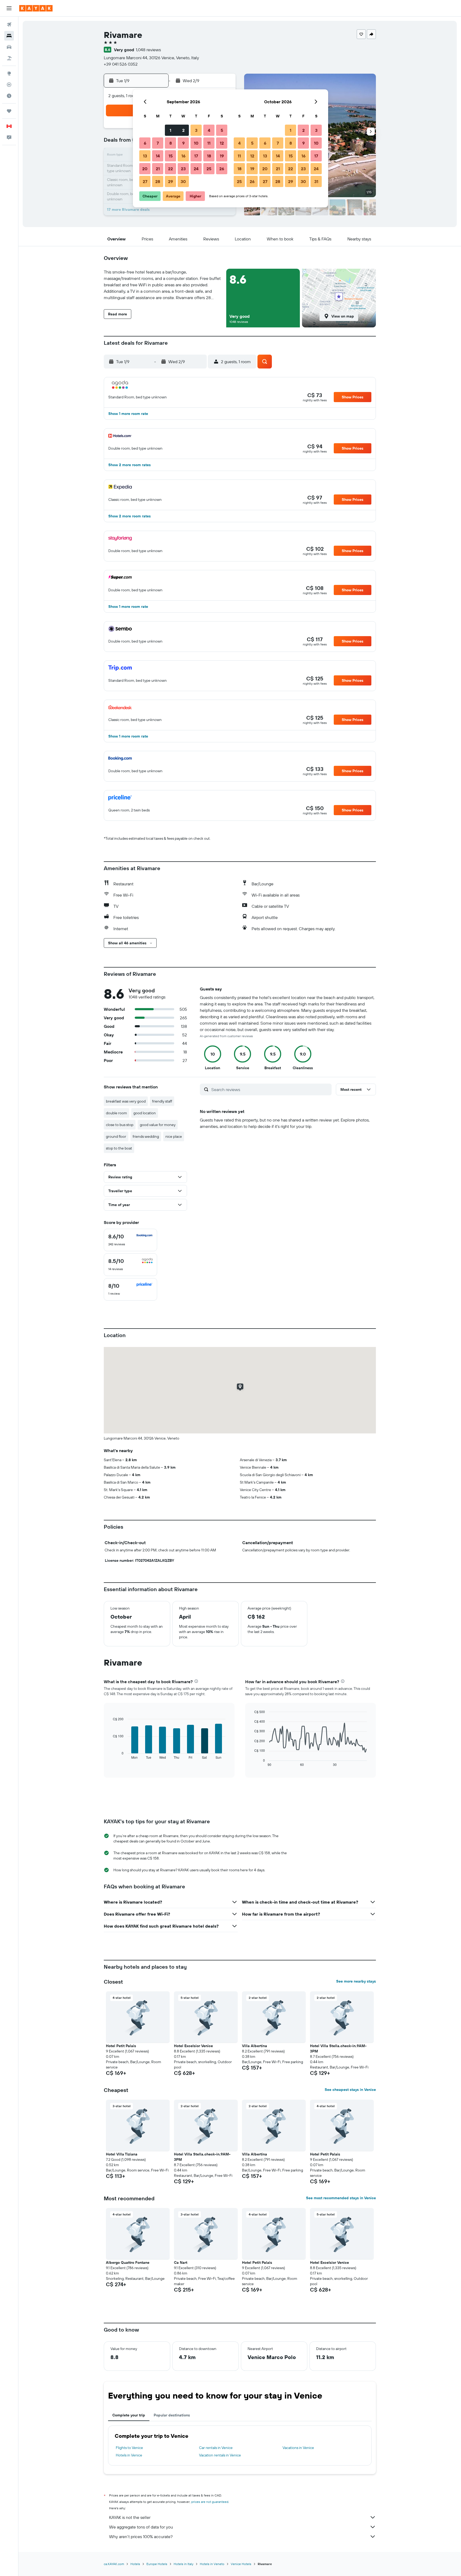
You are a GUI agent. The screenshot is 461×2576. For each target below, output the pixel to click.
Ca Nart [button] (181, 2262)
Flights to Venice (129, 2448)
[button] (9, 8)
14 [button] (158, 156)
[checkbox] (130, 1240)
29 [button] (170, 181)
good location (145, 1113)
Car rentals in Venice (216, 2448)
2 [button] (183, 130)
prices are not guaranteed (210, 2502)
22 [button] (170, 169)
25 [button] (209, 169)
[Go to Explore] (9, 73)
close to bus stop (120, 1125)
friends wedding (146, 1136)
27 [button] (145, 181)
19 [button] (222, 156)
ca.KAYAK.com (114, 2564)
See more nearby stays (356, 1981)
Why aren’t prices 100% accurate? (141, 2537)
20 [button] (145, 169)
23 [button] (183, 169)
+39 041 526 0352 (121, 64)
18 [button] (209, 156)
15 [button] (171, 156)
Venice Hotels (241, 2564)
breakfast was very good (126, 1101)
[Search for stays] (9, 36)
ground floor (116, 1136)
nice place (174, 1136)
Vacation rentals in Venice (220, 2455)
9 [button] (183, 143)
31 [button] (316, 181)
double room (116, 1113)
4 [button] (209, 130)
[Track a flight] (9, 85)
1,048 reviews (148, 50)
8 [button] (171, 143)
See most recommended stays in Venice (341, 2198)
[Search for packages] (9, 58)
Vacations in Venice (298, 2448)
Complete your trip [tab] (129, 2415)
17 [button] (196, 156)
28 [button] (158, 181)
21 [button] (158, 169)
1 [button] (170, 130)
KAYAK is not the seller (130, 2517)
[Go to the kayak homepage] (36, 8)
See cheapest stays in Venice (350, 2090)
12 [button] (222, 143)
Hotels (135, 2564)
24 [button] (196, 169)
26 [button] (222, 169)
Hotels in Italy (184, 2564)
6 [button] (145, 143)
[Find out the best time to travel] (9, 96)
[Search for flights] (9, 25)
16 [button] (183, 156)
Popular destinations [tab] (172, 2415)
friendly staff (162, 1101)
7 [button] (158, 143)
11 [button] (209, 143)
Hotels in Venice (129, 2455)
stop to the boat (119, 1148)
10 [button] (196, 143)
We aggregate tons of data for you (141, 2527)
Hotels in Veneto (212, 2564)
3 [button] (196, 130)
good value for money (158, 1125)
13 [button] (145, 156)
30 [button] (183, 181)
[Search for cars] (9, 47)
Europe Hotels (157, 2564)
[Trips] (9, 111)
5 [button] (222, 130)
